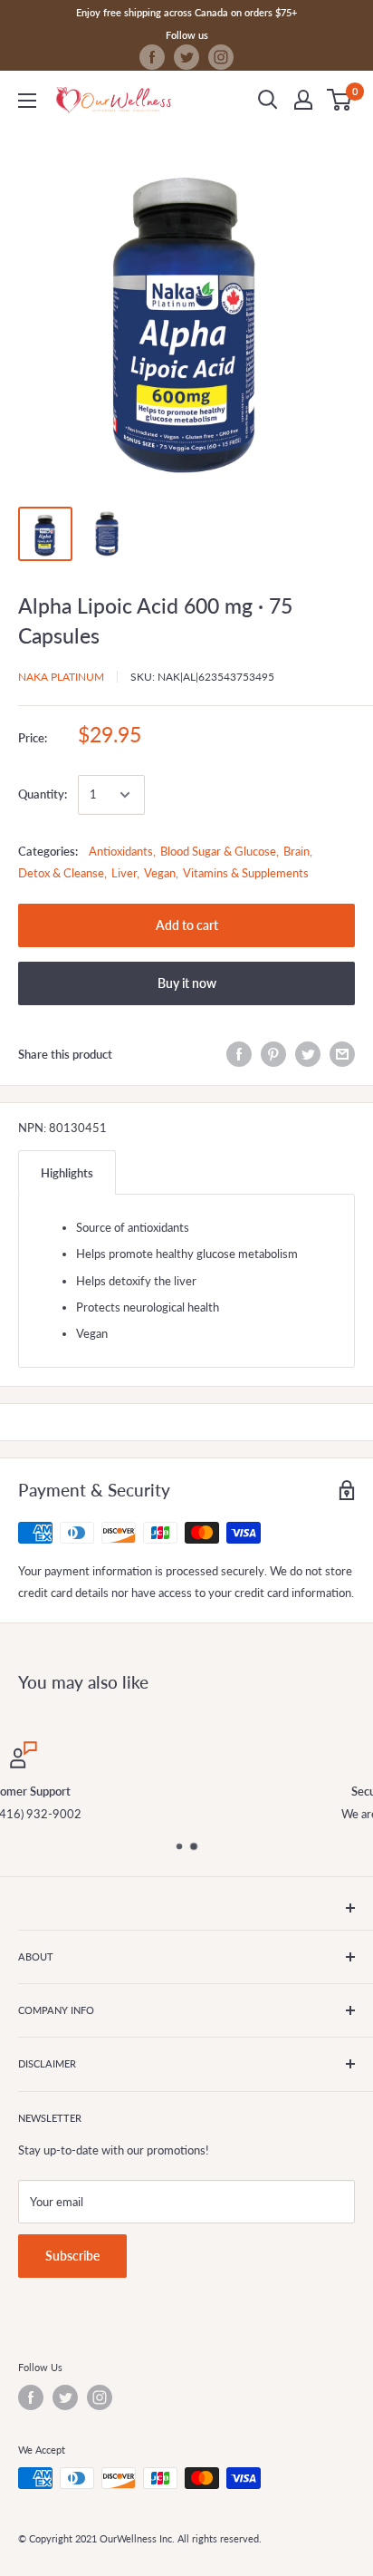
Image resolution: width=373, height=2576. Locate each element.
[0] (340, 100)
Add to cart (187, 925)
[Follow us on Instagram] (221, 57)
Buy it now (187, 983)
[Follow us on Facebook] (152, 57)
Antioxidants (121, 851)
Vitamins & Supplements (246, 873)
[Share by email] (342, 1054)
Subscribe (72, 2256)
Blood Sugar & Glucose (218, 851)
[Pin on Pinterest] (273, 1054)
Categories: (48, 851)
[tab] (67, 1172)
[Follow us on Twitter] (186, 57)
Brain (296, 851)
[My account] (303, 100)
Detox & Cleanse (61, 873)
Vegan (160, 873)
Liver (124, 873)
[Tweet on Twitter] (308, 1054)
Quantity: (43, 794)
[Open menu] (27, 101)
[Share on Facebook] (239, 1054)
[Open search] (268, 100)
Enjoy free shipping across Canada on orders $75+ (186, 12)
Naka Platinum (61, 677)
